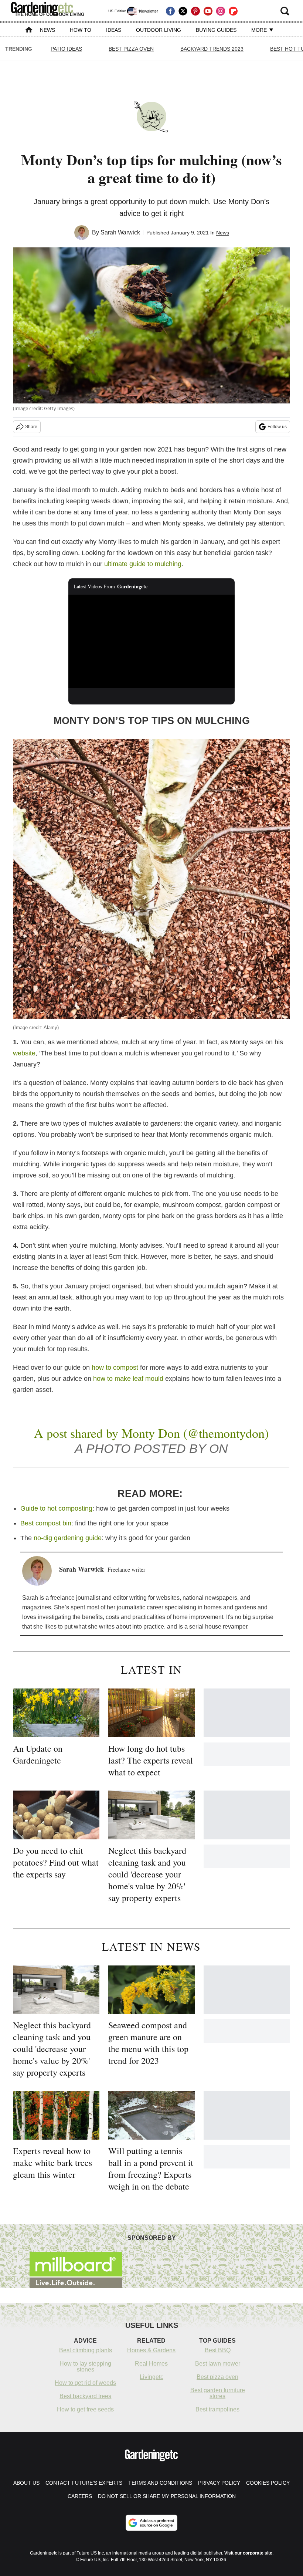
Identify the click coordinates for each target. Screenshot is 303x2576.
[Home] (29, 31)
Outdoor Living (159, 30)
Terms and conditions (160, 2483)
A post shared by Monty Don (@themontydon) (151, 1433)
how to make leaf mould (128, 1379)
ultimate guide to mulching (143, 564)
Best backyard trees (85, 2396)
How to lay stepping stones (85, 2367)
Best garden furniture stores (218, 2393)
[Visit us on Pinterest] (195, 11)
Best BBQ (218, 2350)
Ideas (114, 30)
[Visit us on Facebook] (170, 11)
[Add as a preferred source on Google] (151, 2523)
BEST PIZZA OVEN (131, 49)
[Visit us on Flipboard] (233, 11)
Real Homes (151, 2364)
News (47, 30)
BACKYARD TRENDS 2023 (212, 49)
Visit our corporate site (248, 2553)
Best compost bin (46, 1523)
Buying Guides (216, 30)
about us (26, 2483)
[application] (151, 641)
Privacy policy (219, 2483)
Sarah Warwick (120, 232)
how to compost (115, 1368)
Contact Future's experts (84, 2483)
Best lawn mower (218, 2364)
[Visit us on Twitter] (183, 11)
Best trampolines (217, 2409)
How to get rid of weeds (85, 2383)
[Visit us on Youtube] (208, 11)
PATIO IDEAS (66, 49)
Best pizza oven (217, 2377)
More (260, 30)
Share (31, 427)
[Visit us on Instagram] (221, 11)
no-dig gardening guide (68, 1538)
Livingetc (151, 2377)
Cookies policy (268, 2483)
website (24, 1053)
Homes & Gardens (151, 2350)
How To (81, 30)
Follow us (277, 427)
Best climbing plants (86, 2350)
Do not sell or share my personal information (167, 2496)
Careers (80, 2496)
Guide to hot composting (56, 1508)
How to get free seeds (85, 2409)
